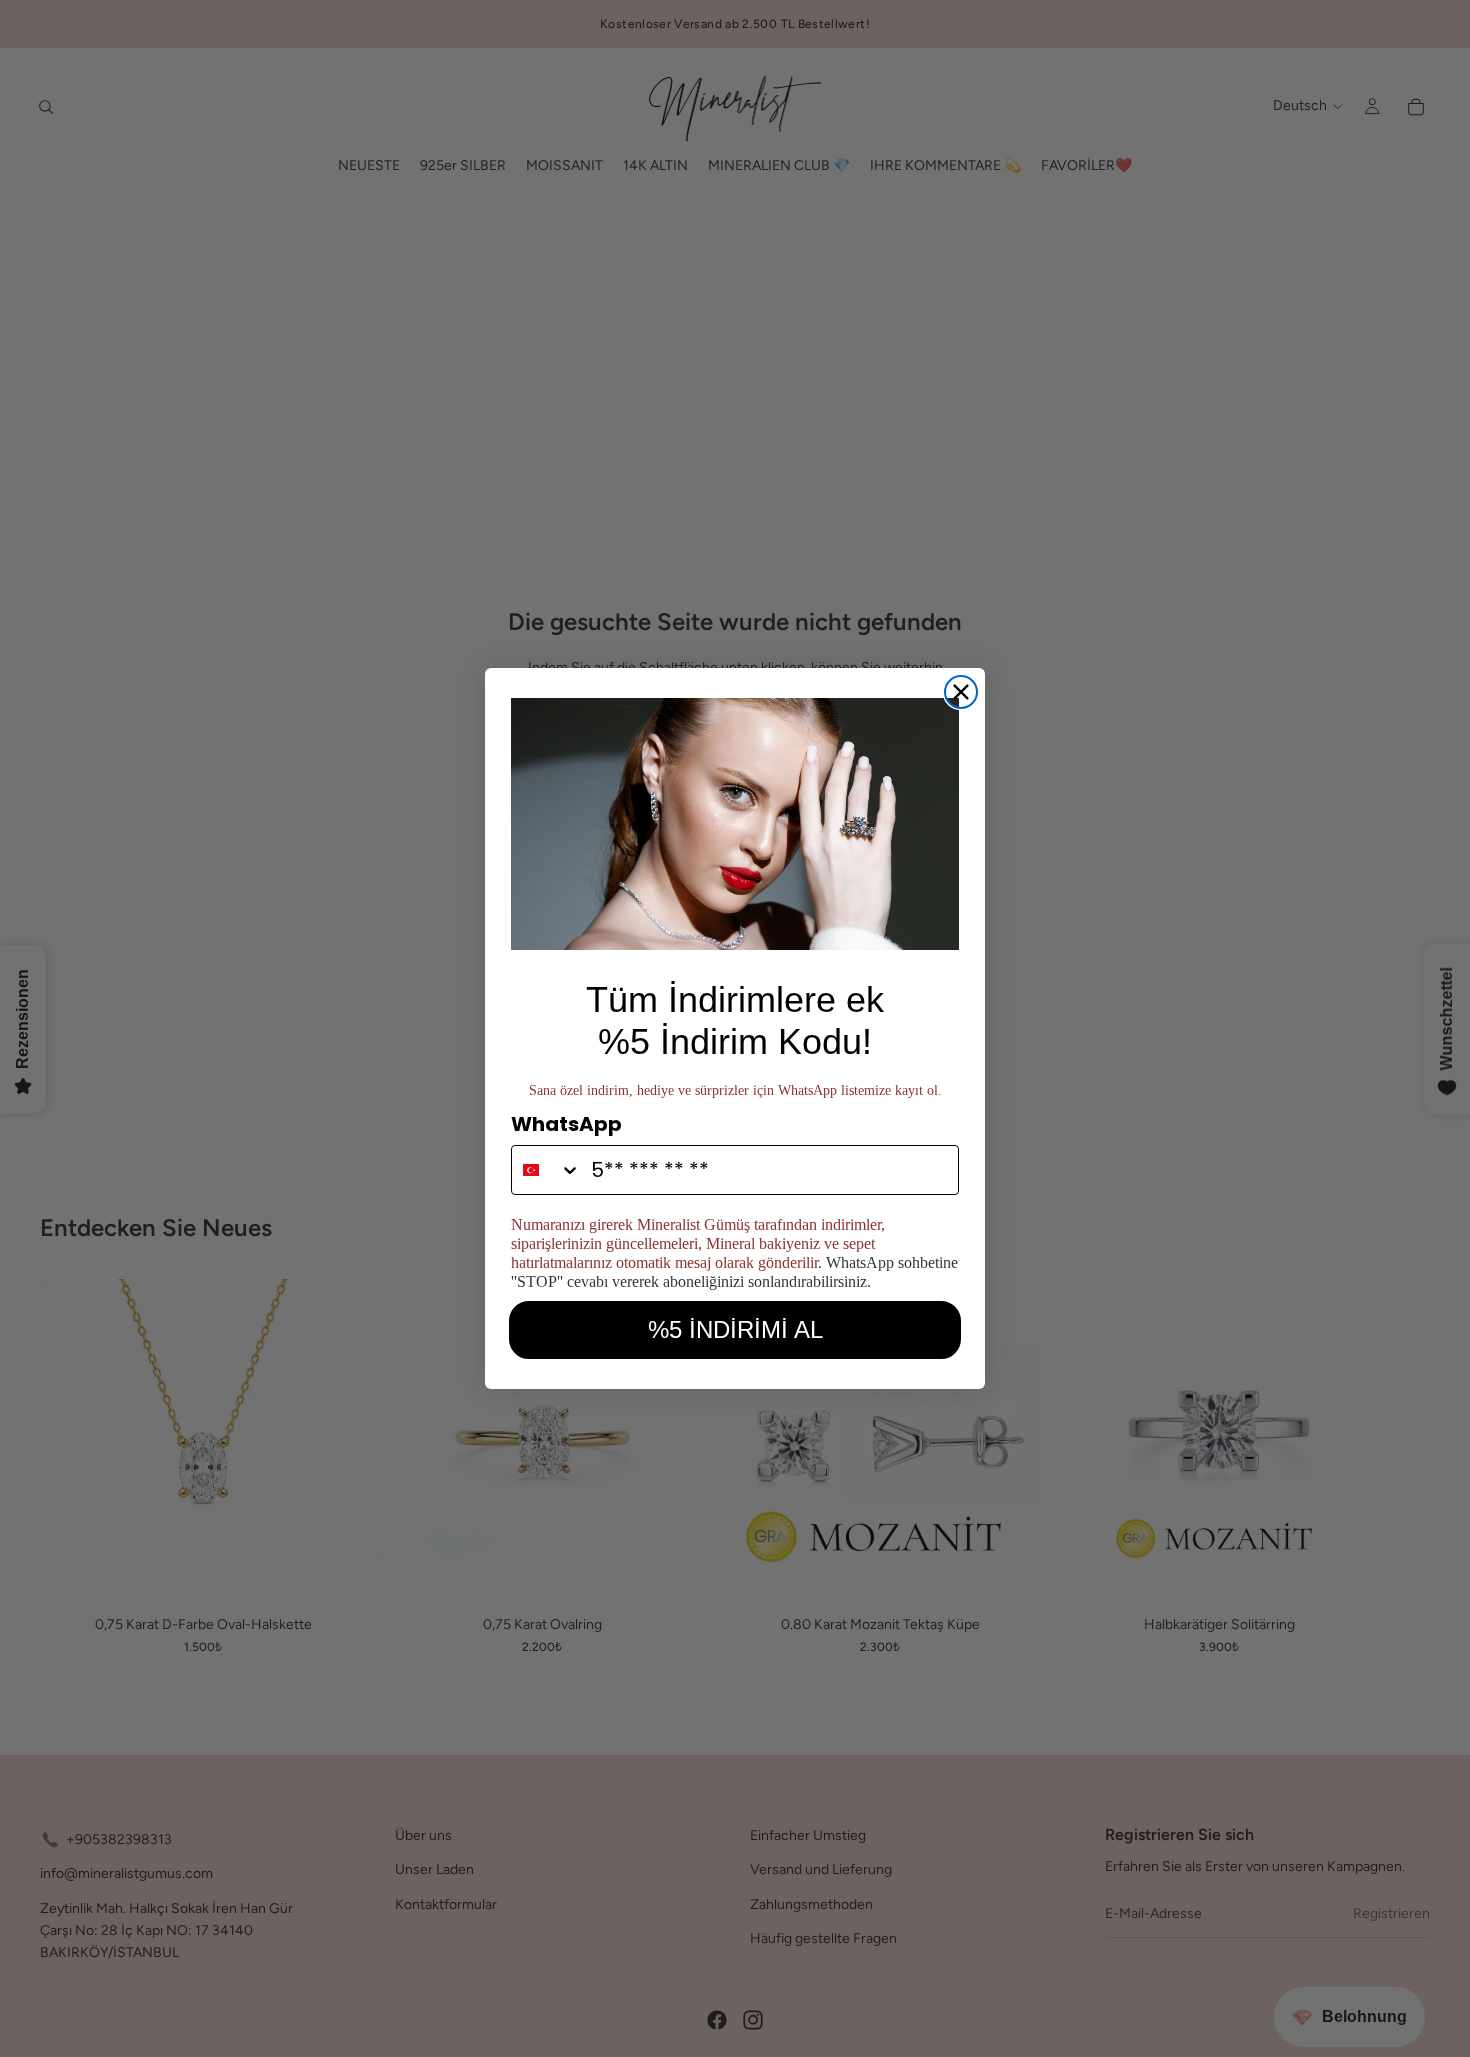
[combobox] (546, 1170)
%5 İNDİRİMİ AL (735, 1329)
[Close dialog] (961, 692)
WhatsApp (566, 1124)
